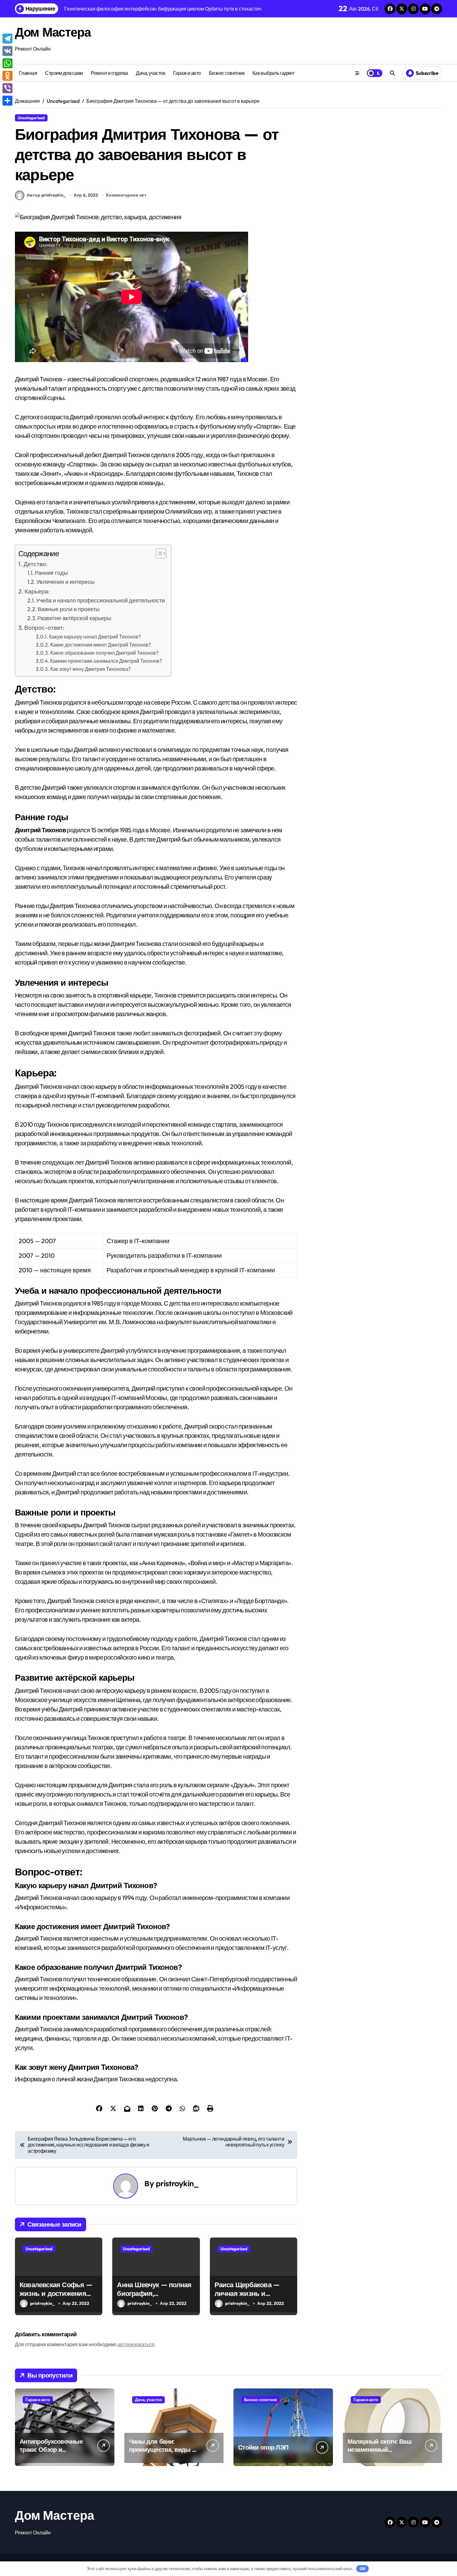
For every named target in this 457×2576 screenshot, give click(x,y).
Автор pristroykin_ (46, 195)
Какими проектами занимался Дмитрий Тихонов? (106, 661)
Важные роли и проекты (69, 609)
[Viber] (7, 88)
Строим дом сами (64, 73)
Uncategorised (31, 118)
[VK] (7, 51)
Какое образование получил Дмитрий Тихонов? (104, 653)
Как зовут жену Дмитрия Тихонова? (90, 669)
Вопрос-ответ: (44, 628)
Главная (28, 73)
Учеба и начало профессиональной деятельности (100, 600)
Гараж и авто (187, 73)
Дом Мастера (53, 32)
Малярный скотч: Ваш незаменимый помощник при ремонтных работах (380, 2453)
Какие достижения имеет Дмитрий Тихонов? (101, 645)
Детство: (36, 564)
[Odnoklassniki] (7, 76)
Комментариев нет (126, 195)
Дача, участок (150, 73)
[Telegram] (7, 39)
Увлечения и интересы (65, 582)
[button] (158, 553)
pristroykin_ (177, 2183)
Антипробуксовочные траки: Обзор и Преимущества (51, 2449)
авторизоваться (136, 2344)
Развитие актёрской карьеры (74, 618)
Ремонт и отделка (109, 73)
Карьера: (37, 591)
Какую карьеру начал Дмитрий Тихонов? (95, 637)
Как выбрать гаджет (273, 73)
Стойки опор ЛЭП (263, 2447)
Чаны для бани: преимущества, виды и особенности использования (162, 2453)
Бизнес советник (227, 73)
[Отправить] (7, 101)
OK (363, 2569)
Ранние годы (51, 573)
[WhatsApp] (7, 63)
